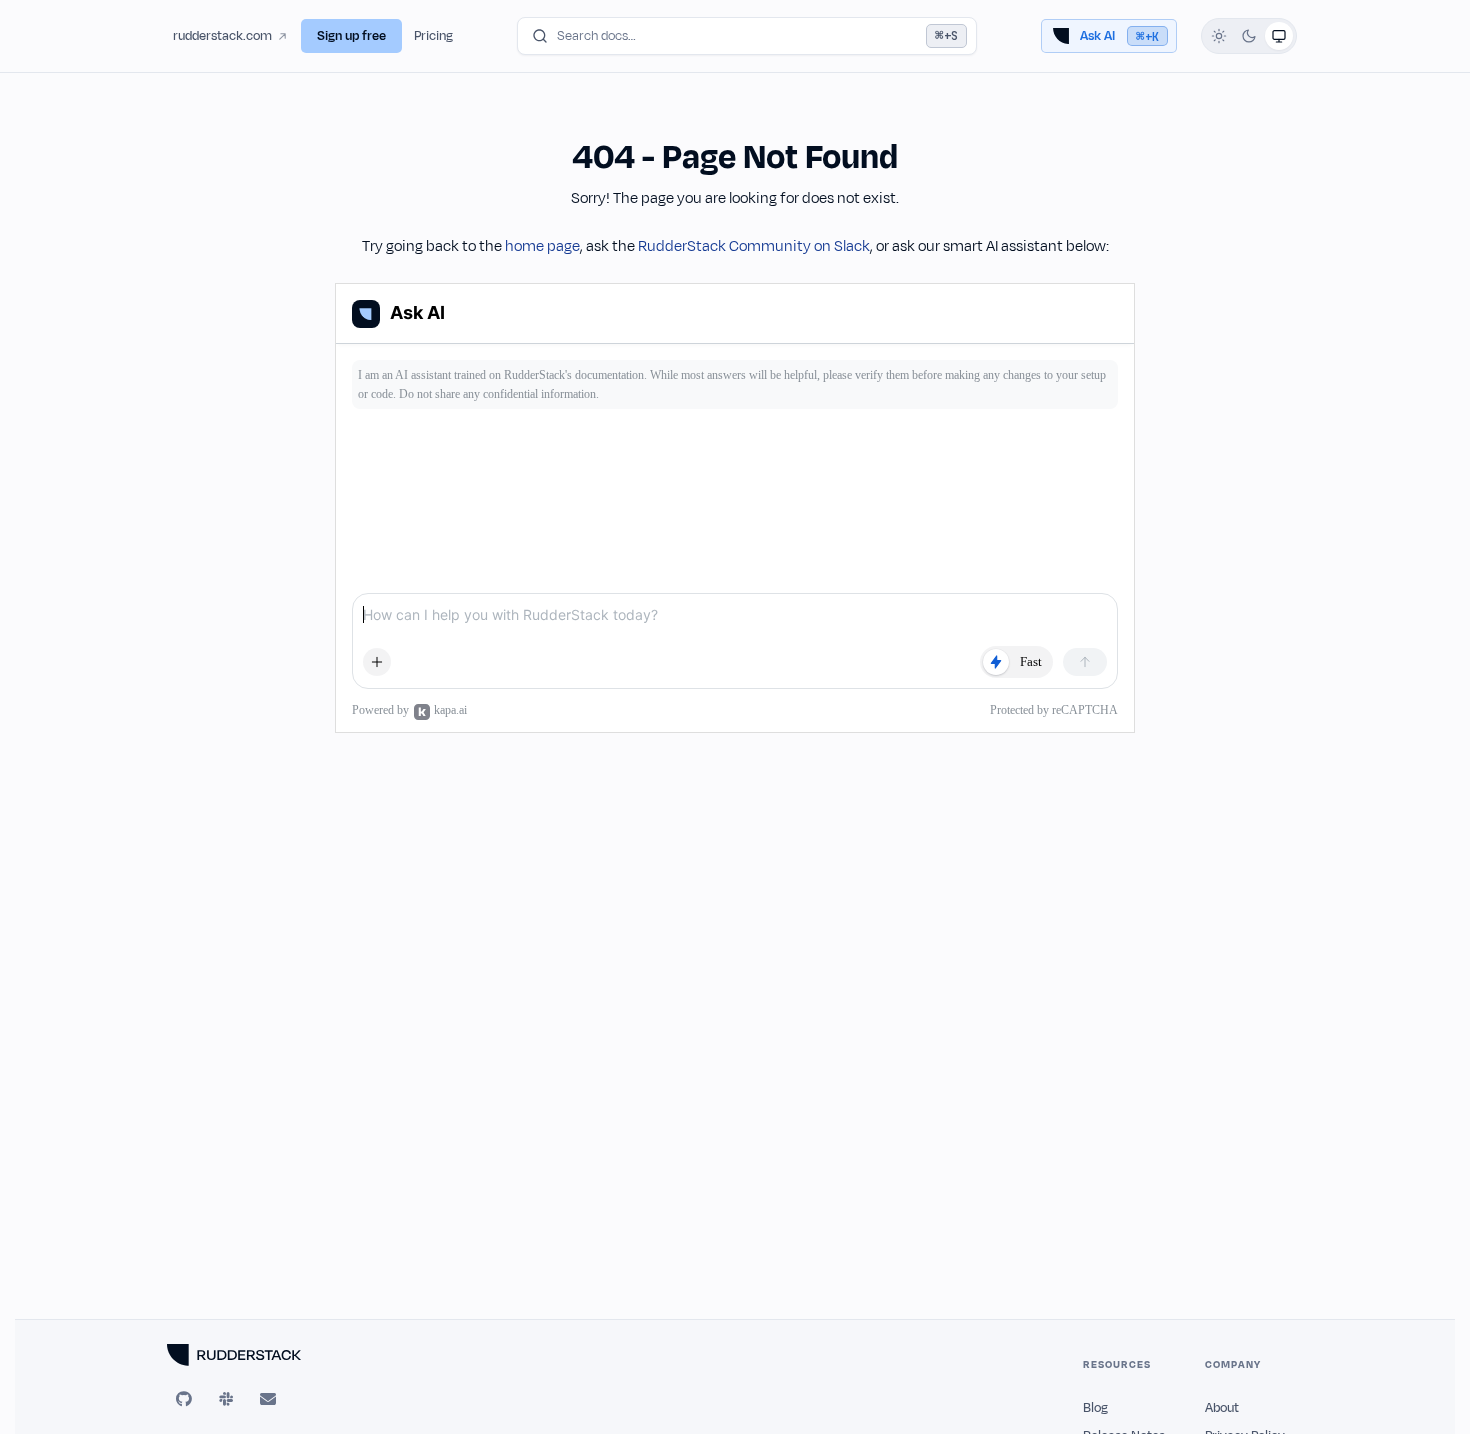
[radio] (1219, 36)
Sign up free (351, 36)
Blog (1095, 1408)
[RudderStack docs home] (257, 1355)
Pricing (433, 36)
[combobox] (747, 36)
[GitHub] (184, 1399)
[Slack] (226, 1399)
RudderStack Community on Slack (754, 246)
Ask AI (1119, 36)
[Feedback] (268, 1399)
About (1222, 1408)
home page (542, 246)
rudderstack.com (222, 36)
